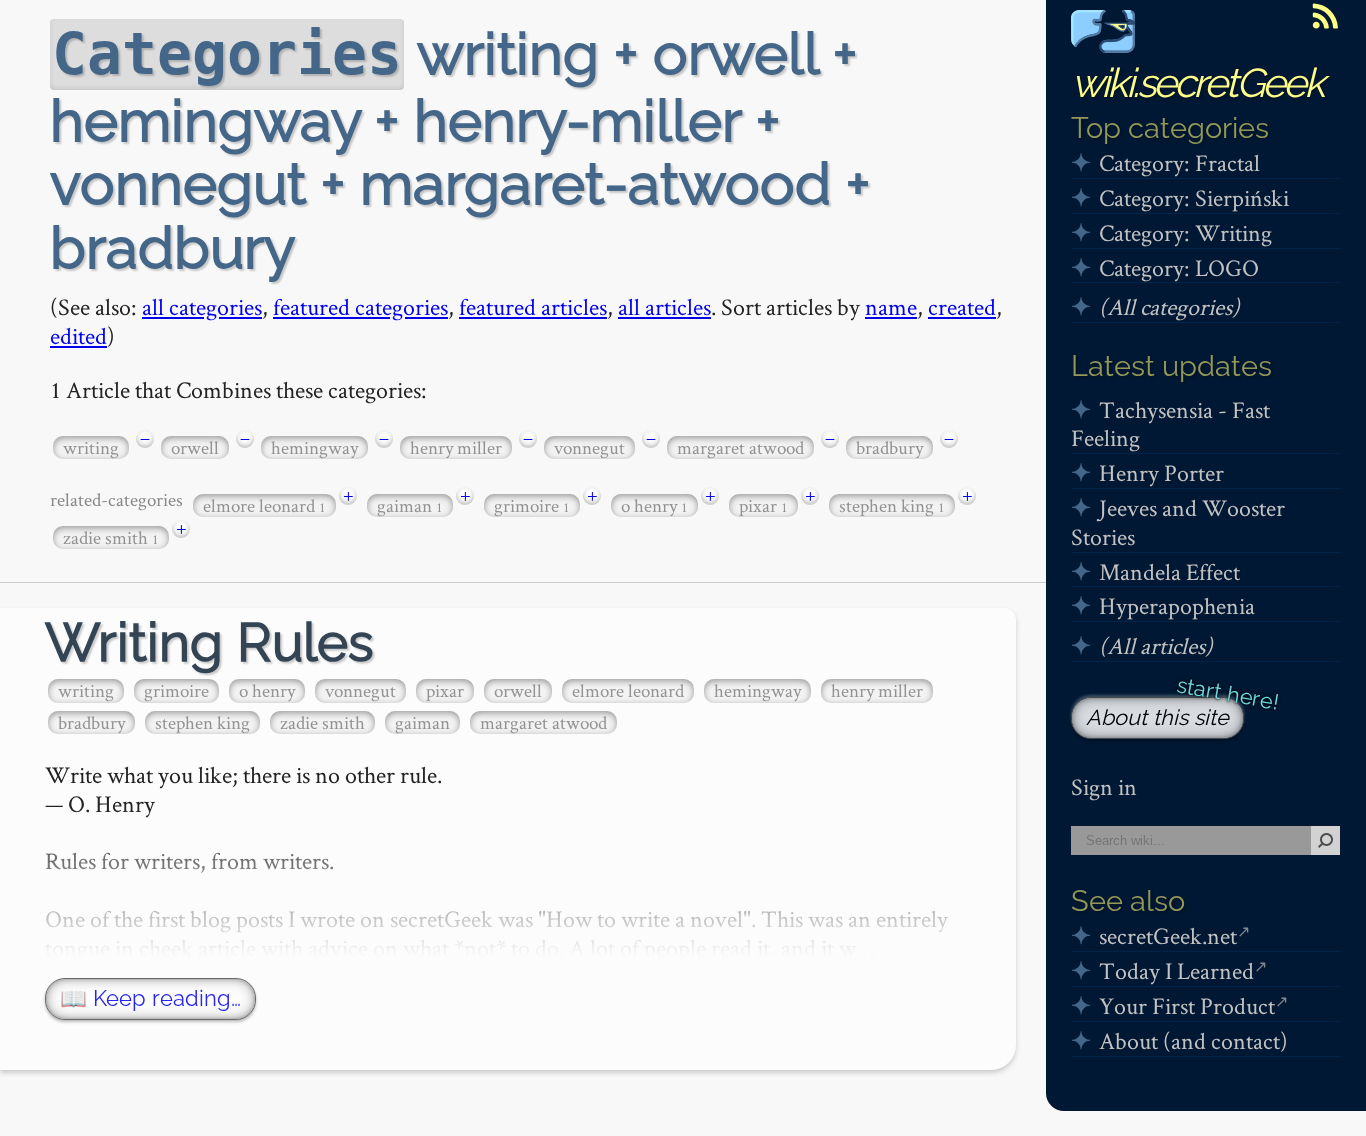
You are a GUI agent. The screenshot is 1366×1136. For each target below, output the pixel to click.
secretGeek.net (1168, 935)
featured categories (360, 306)
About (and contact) (1193, 1040)
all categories (202, 306)
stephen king (892, 505)
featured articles (533, 306)
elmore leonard (264, 505)
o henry (654, 505)
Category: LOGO (1179, 267)
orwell (195, 447)
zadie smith (111, 537)
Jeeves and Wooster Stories (1178, 522)
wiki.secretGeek (1197, 82)
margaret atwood (740, 447)
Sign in (1104, 786)
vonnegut (589, 447)
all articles (664, 306)
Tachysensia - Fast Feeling (1170, 424)
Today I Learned (1176, 970)
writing (91, 447)
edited (78, 335)
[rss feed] (1325, 16)
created (962, 306)
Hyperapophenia (1177, 605)
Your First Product (1187, 1005)
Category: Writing (1185, 232)
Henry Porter (1161, 472)
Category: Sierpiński (1194, 197)
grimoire (532, 505)
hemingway (314, 447)
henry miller (456, 447)
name (891, 306)
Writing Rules (209, 642)
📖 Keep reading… (150, 998)
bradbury (889, 447)
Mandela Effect (1169, 571)
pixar (763, 505)
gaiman (410, 505)
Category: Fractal (1179, 162)
